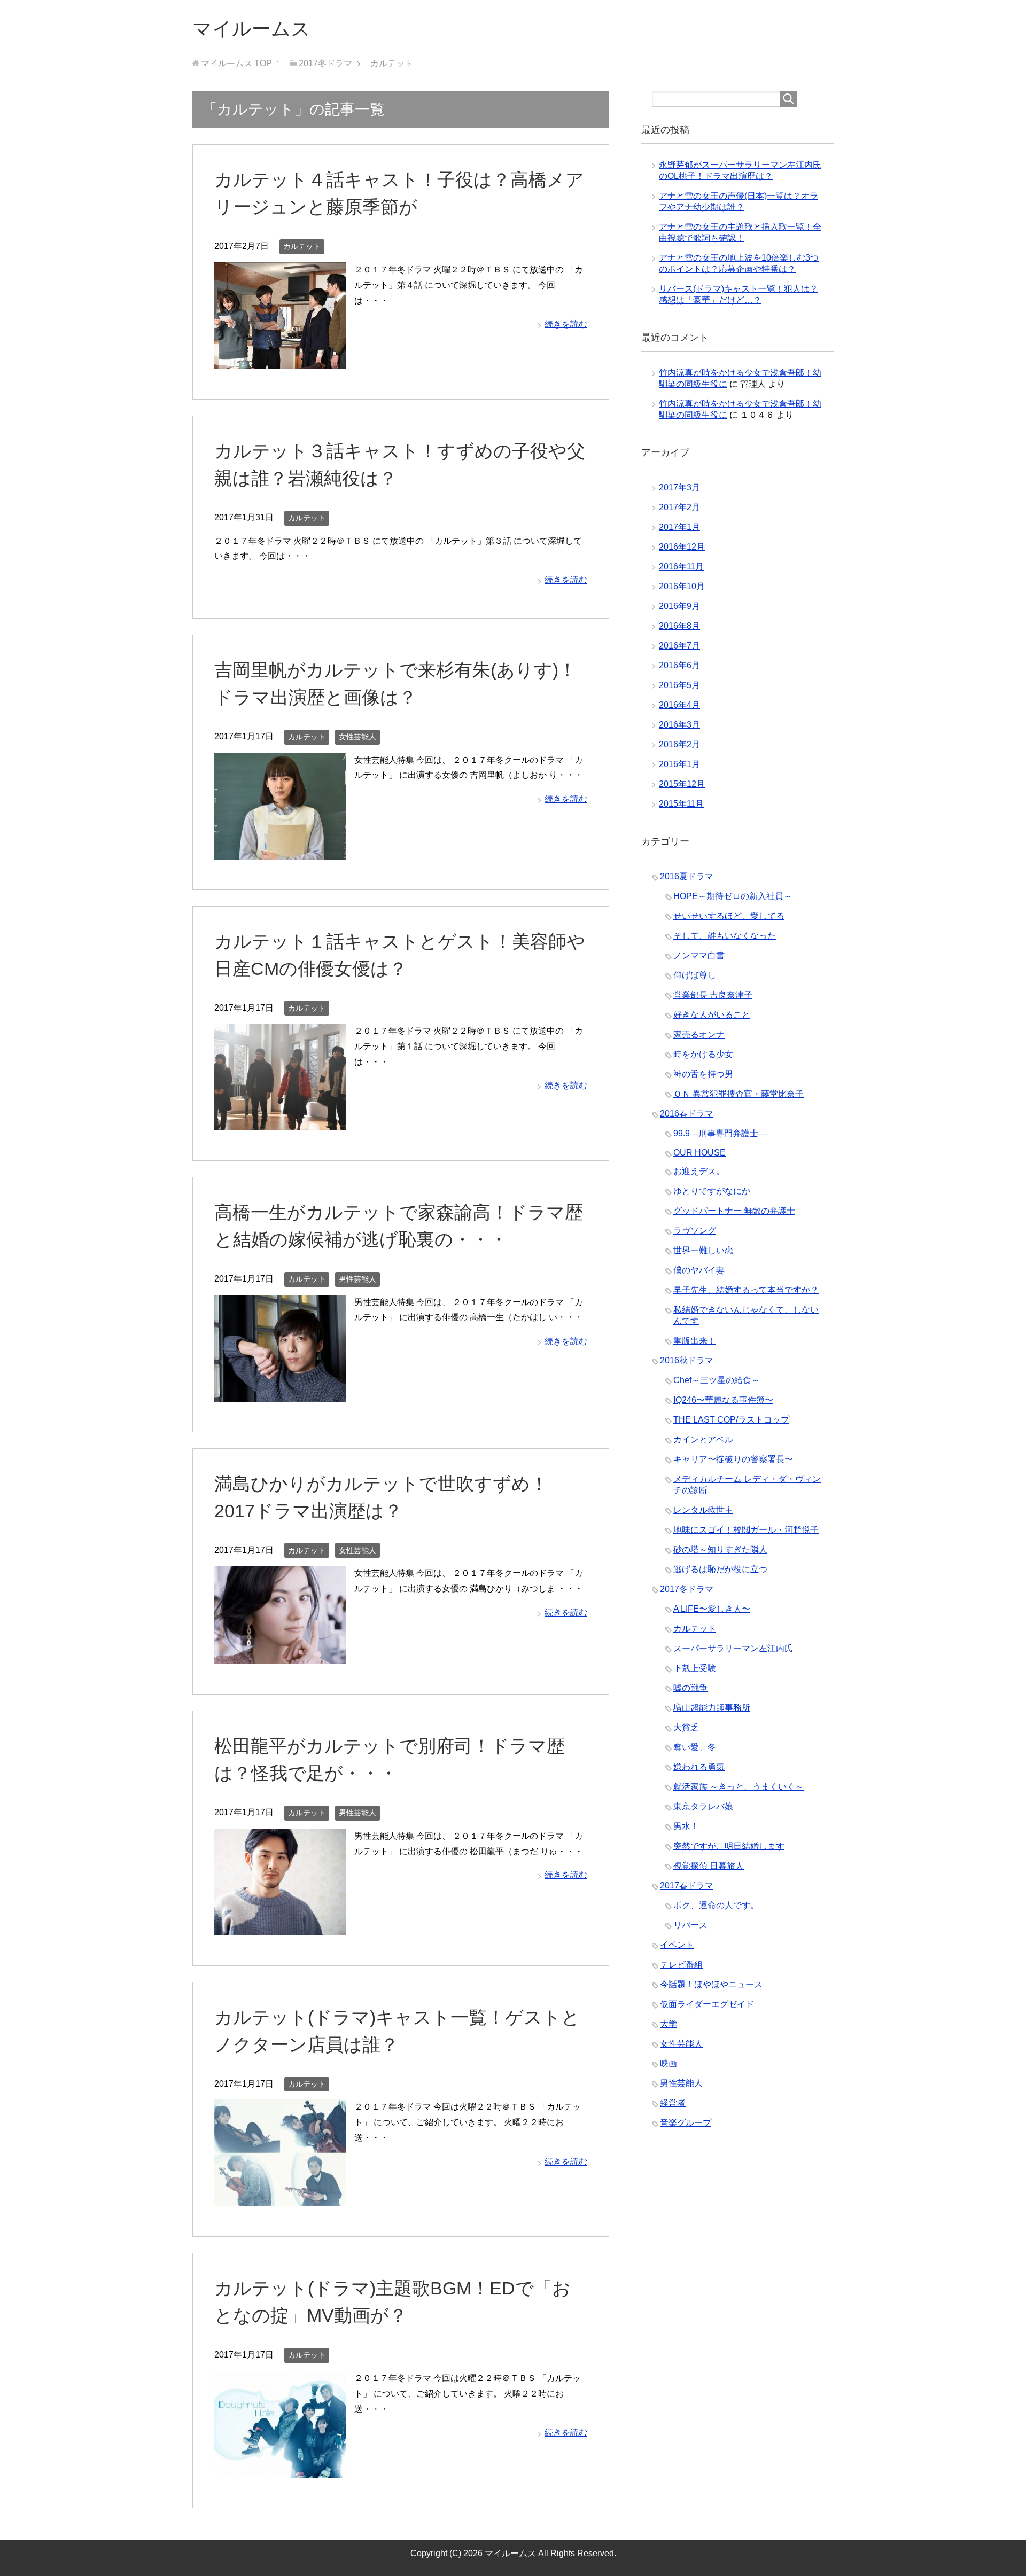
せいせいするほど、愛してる (729, 916)
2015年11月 (681, 804)
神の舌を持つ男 (703, 1074)
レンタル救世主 (703, 1510)
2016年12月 (682, 547)
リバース (690, 1925)
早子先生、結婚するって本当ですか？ (746, 1290)
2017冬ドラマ (687, 1589)
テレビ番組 (681, 1965)
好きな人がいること (712, 1015)
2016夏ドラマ (687, 876)
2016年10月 (682, 586)
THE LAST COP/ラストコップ (731, 1420)
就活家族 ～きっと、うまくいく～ (739, 1787)
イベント (677, 1945)
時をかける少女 (703, 1054)
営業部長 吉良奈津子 (713, 995)
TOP (236, 63)
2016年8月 (679, 626)
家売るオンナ (699, 1035)
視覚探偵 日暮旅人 (709, 1866)
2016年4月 (679, 705)
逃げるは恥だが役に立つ (720, 1569)
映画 (669, 2063)
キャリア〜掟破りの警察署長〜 (733, 1459)
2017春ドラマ (687, 1886)
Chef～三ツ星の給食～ (717, 1380)
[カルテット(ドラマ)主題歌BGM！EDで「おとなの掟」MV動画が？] (280, 2469)
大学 (669, 2024)
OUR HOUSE (699, 1153)
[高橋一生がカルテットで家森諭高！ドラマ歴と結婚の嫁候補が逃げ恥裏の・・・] (280, 1394)
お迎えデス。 (699, 1171)
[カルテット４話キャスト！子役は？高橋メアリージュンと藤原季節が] (280, 361)
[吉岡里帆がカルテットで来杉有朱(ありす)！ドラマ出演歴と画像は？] (280, 851)
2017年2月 (679, 507)
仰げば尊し (695, 975)
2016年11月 (681, 567)
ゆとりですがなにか (712, 1191)
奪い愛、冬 (695, 1747)
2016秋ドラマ (687, 1360)
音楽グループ (686, 2123)
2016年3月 (679, 725)
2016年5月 (679, 685)
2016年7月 (679, 646)
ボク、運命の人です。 (716, 1905)
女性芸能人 (357, 737)
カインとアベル (703, 1439)
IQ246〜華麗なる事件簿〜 (723, 1400)
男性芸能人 (357, 1279)
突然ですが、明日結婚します (729, 1846)
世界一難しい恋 (703, 1250)
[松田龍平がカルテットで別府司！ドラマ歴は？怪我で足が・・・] (280, 1927)
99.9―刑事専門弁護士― (720, 1133)
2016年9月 (679, 606)
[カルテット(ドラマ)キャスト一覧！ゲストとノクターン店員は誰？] (280, 2199)
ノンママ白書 (699, 955)
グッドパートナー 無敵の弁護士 (734, 1211)
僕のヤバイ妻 (699, 1270)
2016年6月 (679, 665)
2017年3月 (679, 487)
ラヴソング (695, 1231)
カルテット (302, 246)
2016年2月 (679, 744)
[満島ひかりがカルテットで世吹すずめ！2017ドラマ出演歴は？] (280, 1656)
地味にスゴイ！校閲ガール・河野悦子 (746, 1530)
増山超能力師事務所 (712, 1708)
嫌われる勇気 (699, 1767)
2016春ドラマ (687, 1114)
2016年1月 (679, 764)
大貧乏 (686, 1727)
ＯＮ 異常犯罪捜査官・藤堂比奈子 (739, 1094)
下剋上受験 (695, 1668)
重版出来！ (695, 1341)
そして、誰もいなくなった (725, 936)
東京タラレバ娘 (703, 1806)
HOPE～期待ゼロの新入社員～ (733, 896)
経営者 (673, 2103)
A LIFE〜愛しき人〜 (712, 1609)
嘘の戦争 (690, 1688)
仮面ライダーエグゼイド (707, 2004)
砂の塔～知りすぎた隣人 (720, 1549)
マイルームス (251, 29)
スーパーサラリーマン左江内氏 (733, 1648)
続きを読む (566, 324)
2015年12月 (682, 784)
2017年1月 (679, 527)
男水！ (686, 1826)
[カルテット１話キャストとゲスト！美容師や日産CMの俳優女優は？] (280, 1122)
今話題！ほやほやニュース (711, 1984)
